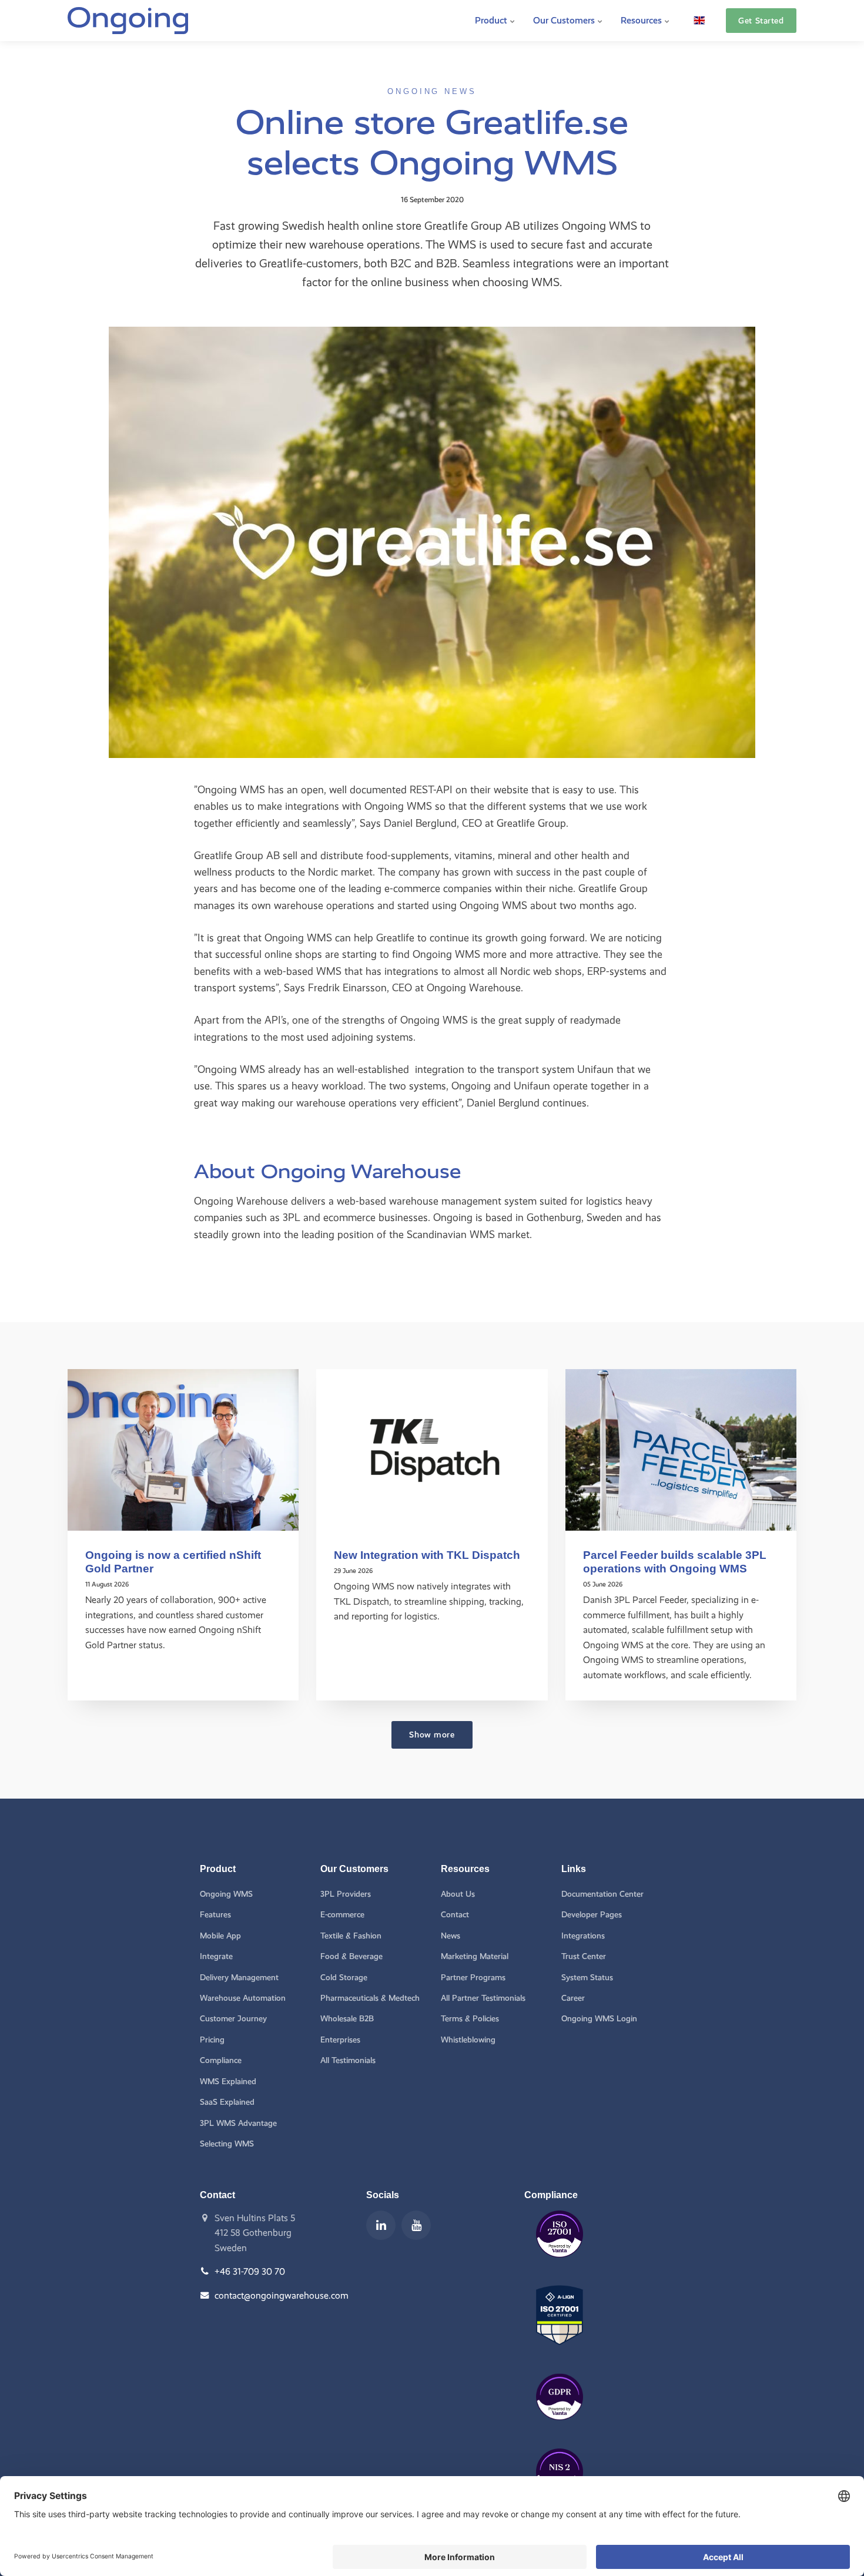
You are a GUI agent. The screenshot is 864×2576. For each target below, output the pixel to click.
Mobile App (220, 1936)
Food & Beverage (351, 1956)
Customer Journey (233, 2019)
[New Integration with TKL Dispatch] (432, 1450)
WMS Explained (228, 2082)
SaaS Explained (227, 2102)
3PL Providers (346, 1894)
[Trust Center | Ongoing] (560, 2266)
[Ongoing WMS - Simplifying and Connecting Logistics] (128, 21)
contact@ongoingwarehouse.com (282, 2295)
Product (492, 20)
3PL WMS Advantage (238, 2123)
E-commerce (342, 1915)
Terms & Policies (470, 2019)
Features (215, 1915)
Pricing (212, 2040)
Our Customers (565, 20)
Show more (432, 1735)
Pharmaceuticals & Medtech (370, 1998)
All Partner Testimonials (483, 1998)
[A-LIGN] (560, 2354)
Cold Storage (344, 1978)
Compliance (221, 2060)
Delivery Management (239, 1978)
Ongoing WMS (226, 1894)
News (451, 1936)
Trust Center (584, 1956)
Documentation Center (602, 1894)
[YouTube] (416, 2225)
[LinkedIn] (381, 2225)
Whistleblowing (468, 2040)
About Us (458, 1894)
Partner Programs (473, 1978)
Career (573, 1998)
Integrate (216, 1956)
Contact (455, 1915)
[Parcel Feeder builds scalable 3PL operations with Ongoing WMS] (681, 1450)
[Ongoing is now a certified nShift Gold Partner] (183, 1450)
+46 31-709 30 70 (250, 2271)
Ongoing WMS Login (599, 2019)
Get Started (761, 21)
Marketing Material (475, 1956)
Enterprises (340, 2040)
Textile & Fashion (351, 1936)
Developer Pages (592, 1915)
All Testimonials (348, 2060)
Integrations (583, 1936)
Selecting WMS (227, 2144)
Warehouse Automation (243, 1998)
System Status (587, 1978)
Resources (642, 20)
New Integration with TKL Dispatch (427, 1555)
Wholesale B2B (347, 2019)
